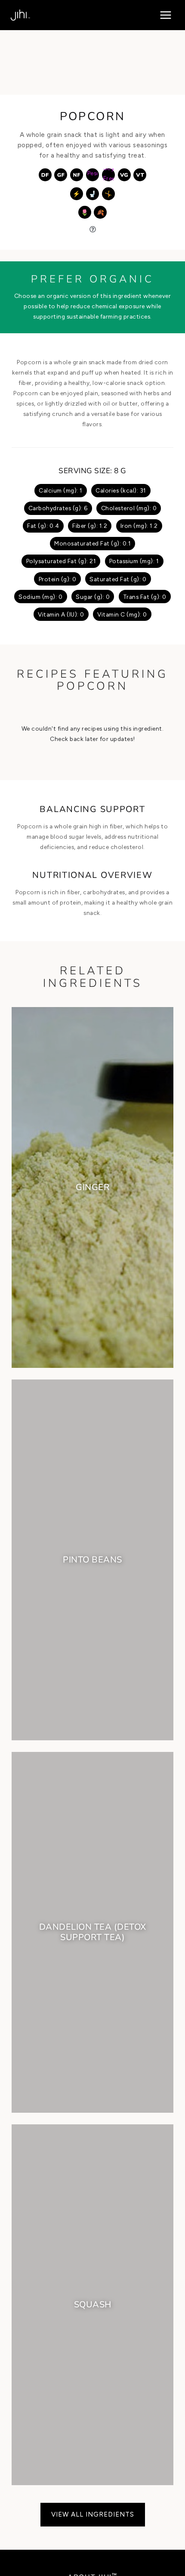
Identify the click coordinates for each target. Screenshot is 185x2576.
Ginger (92, 1187)
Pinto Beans (92, 1560)
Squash (93, 2305)
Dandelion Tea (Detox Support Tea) (93, 1932)
